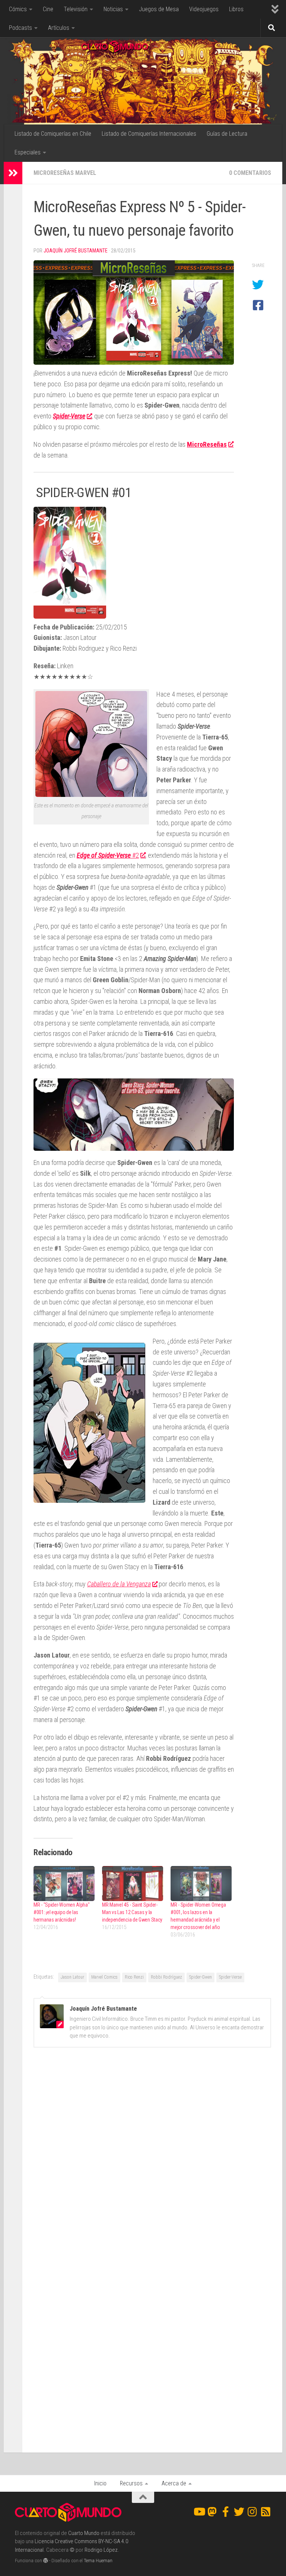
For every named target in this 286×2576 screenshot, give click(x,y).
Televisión (76, 9)
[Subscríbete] (266, 2512)
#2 (108, 855)
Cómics (18, 9)
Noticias (113, 9)
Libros (236, 9)
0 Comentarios (250, 173)
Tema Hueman (98, 2561)
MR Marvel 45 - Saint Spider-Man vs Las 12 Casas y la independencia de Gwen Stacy (132, 1912)
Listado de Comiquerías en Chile (53, 134)
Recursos (131, 2483)
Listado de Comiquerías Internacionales (149, 134)
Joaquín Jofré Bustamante (76, 251)
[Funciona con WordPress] (46, 2561)
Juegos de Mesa (159, 9)
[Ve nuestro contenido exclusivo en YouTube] (199, 2512)
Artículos (59, 28)
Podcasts (20, 28)
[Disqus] (152, 2156)
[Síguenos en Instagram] (252, 2512)
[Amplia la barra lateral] (13, 173)
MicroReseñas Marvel (65, 173)
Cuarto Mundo (84, 2533)
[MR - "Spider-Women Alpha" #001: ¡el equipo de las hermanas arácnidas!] (64, 1884)
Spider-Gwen (201, 1977)
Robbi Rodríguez (166, 1977)
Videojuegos (204, 9)
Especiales (28, 152)
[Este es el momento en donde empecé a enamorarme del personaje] (91, 794)
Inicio (100, 2483)
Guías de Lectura (227, 134)
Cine (48, 9)
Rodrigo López (101, 2550)
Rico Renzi (134, 1977)
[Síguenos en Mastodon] (212, 2512)
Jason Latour (72, 1977)
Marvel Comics (104, 1977)
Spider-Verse (230, 1977)
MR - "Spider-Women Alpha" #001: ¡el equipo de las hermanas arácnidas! (62, 1912)
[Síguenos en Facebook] (226, 2512)
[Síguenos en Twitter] (239, 2512)
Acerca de (174, 2483)
